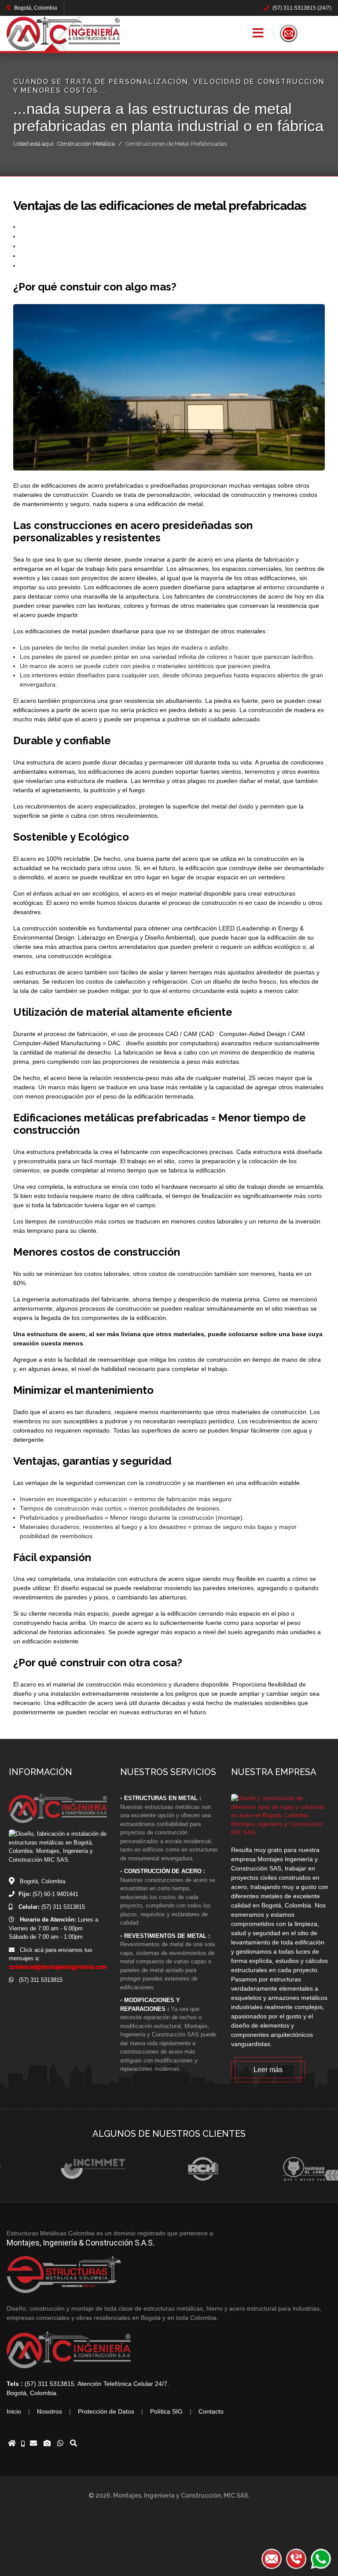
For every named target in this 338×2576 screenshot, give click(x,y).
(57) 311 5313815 (38, 1980)
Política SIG (166, 2411)
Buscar (323, 33)
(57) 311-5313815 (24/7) (301, 8)
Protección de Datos (106, 2411)
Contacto (211, 2411)
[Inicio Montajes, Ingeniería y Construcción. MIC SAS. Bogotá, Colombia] (12, 2444)
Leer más (268, 2070)
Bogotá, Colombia (35, 8)
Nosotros (50, 2411)
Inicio (14, 2411)
